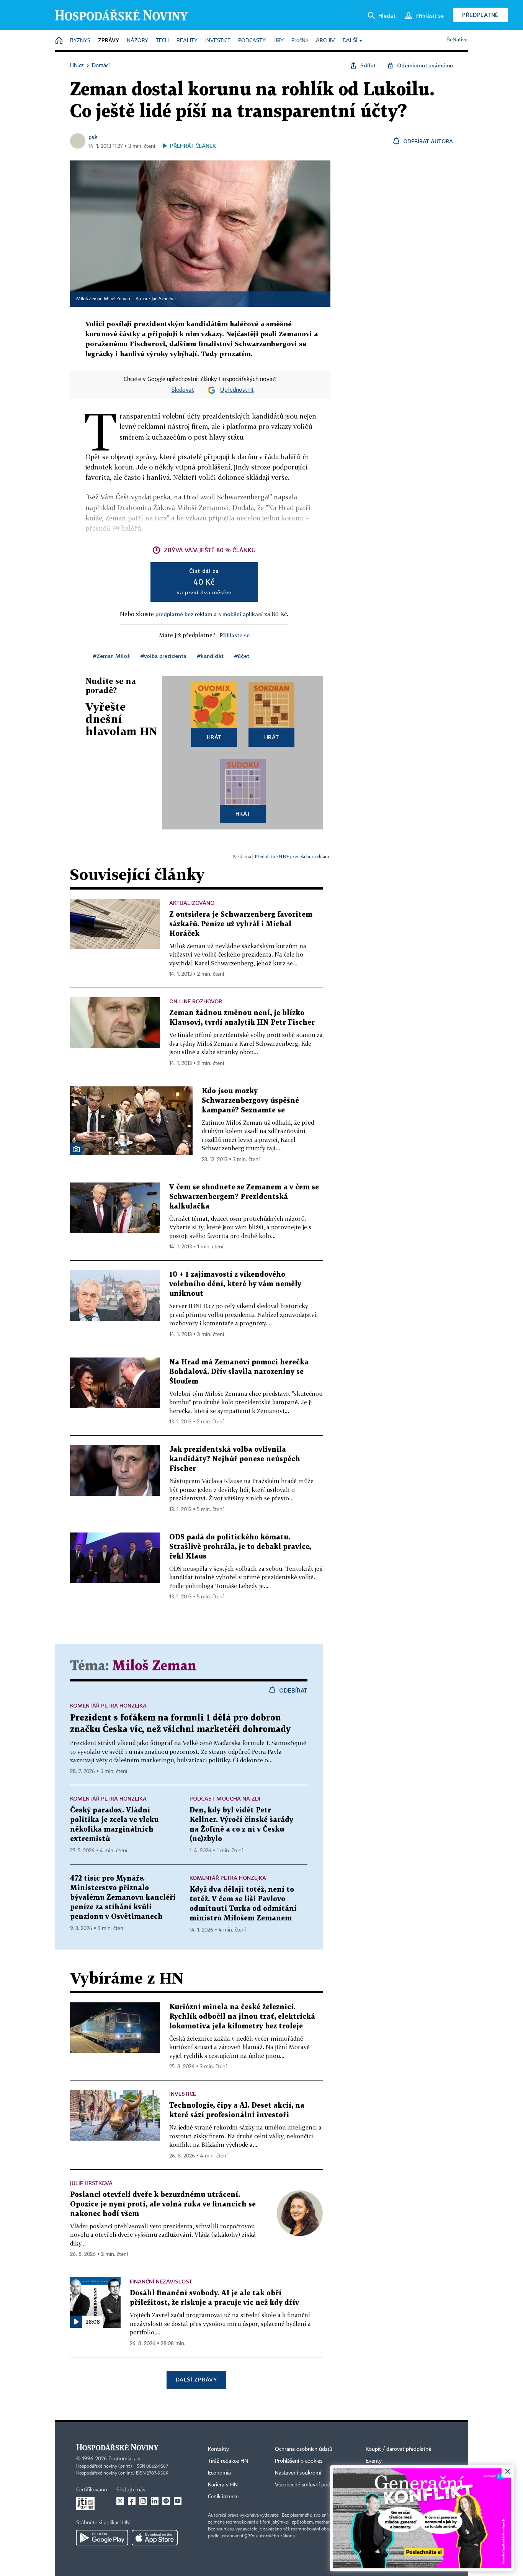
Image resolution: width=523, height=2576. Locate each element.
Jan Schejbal (164, 299)
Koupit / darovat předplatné (398, 2449)
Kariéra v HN (223, 2485)
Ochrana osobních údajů (304, 2449)
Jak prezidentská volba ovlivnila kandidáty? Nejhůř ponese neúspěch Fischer (235, 1459)
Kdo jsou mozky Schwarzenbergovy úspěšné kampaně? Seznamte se (250, 1101)
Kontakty (218, 2449)
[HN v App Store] (155, 2538)
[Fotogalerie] (76, 1149)
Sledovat (183, 390)
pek (93, 137)
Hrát (214, 737)
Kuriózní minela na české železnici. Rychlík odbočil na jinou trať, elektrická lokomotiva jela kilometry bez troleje (242, 2017)
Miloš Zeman (154, 1666)
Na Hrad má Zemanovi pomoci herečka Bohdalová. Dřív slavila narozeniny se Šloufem (239, 1372)
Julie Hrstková (91, 2183)
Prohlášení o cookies (299, 2461)
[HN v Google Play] (102, 2538)
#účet (242, 656)
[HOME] (59, 41)
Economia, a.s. (125, 2459)
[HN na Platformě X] (120, 2501)
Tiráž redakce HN (228, 2461)
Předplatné (480, 15)
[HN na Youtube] (178, 2501)
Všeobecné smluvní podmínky (310, 2485)
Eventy (374, 2461)
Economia (219, 2473)
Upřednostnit (237, 390)
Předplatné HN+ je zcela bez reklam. (293, 856)
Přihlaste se (235, 635)
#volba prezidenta (163, 656)
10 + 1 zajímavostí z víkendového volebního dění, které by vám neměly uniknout (235, 1284)
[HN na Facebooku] (132, 2501)
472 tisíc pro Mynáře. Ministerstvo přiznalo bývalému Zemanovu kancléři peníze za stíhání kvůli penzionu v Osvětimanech (123, 1898)
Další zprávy (196, 2379)
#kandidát (210, 656)
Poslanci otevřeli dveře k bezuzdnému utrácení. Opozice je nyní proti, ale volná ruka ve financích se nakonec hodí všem (163, 2204)
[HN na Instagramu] (143, 2501)
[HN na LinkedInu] (155, 2501)
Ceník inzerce (223, 2497)
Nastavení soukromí (298, 2473)
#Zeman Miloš (111, 656)
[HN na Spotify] (166, 2501)
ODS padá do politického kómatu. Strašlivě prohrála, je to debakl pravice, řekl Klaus (240, 1547)
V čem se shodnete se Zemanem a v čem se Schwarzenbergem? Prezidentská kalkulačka (244, 1197)
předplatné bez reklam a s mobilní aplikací (209, 614)
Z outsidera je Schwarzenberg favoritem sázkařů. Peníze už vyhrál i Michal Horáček (241, 924)
